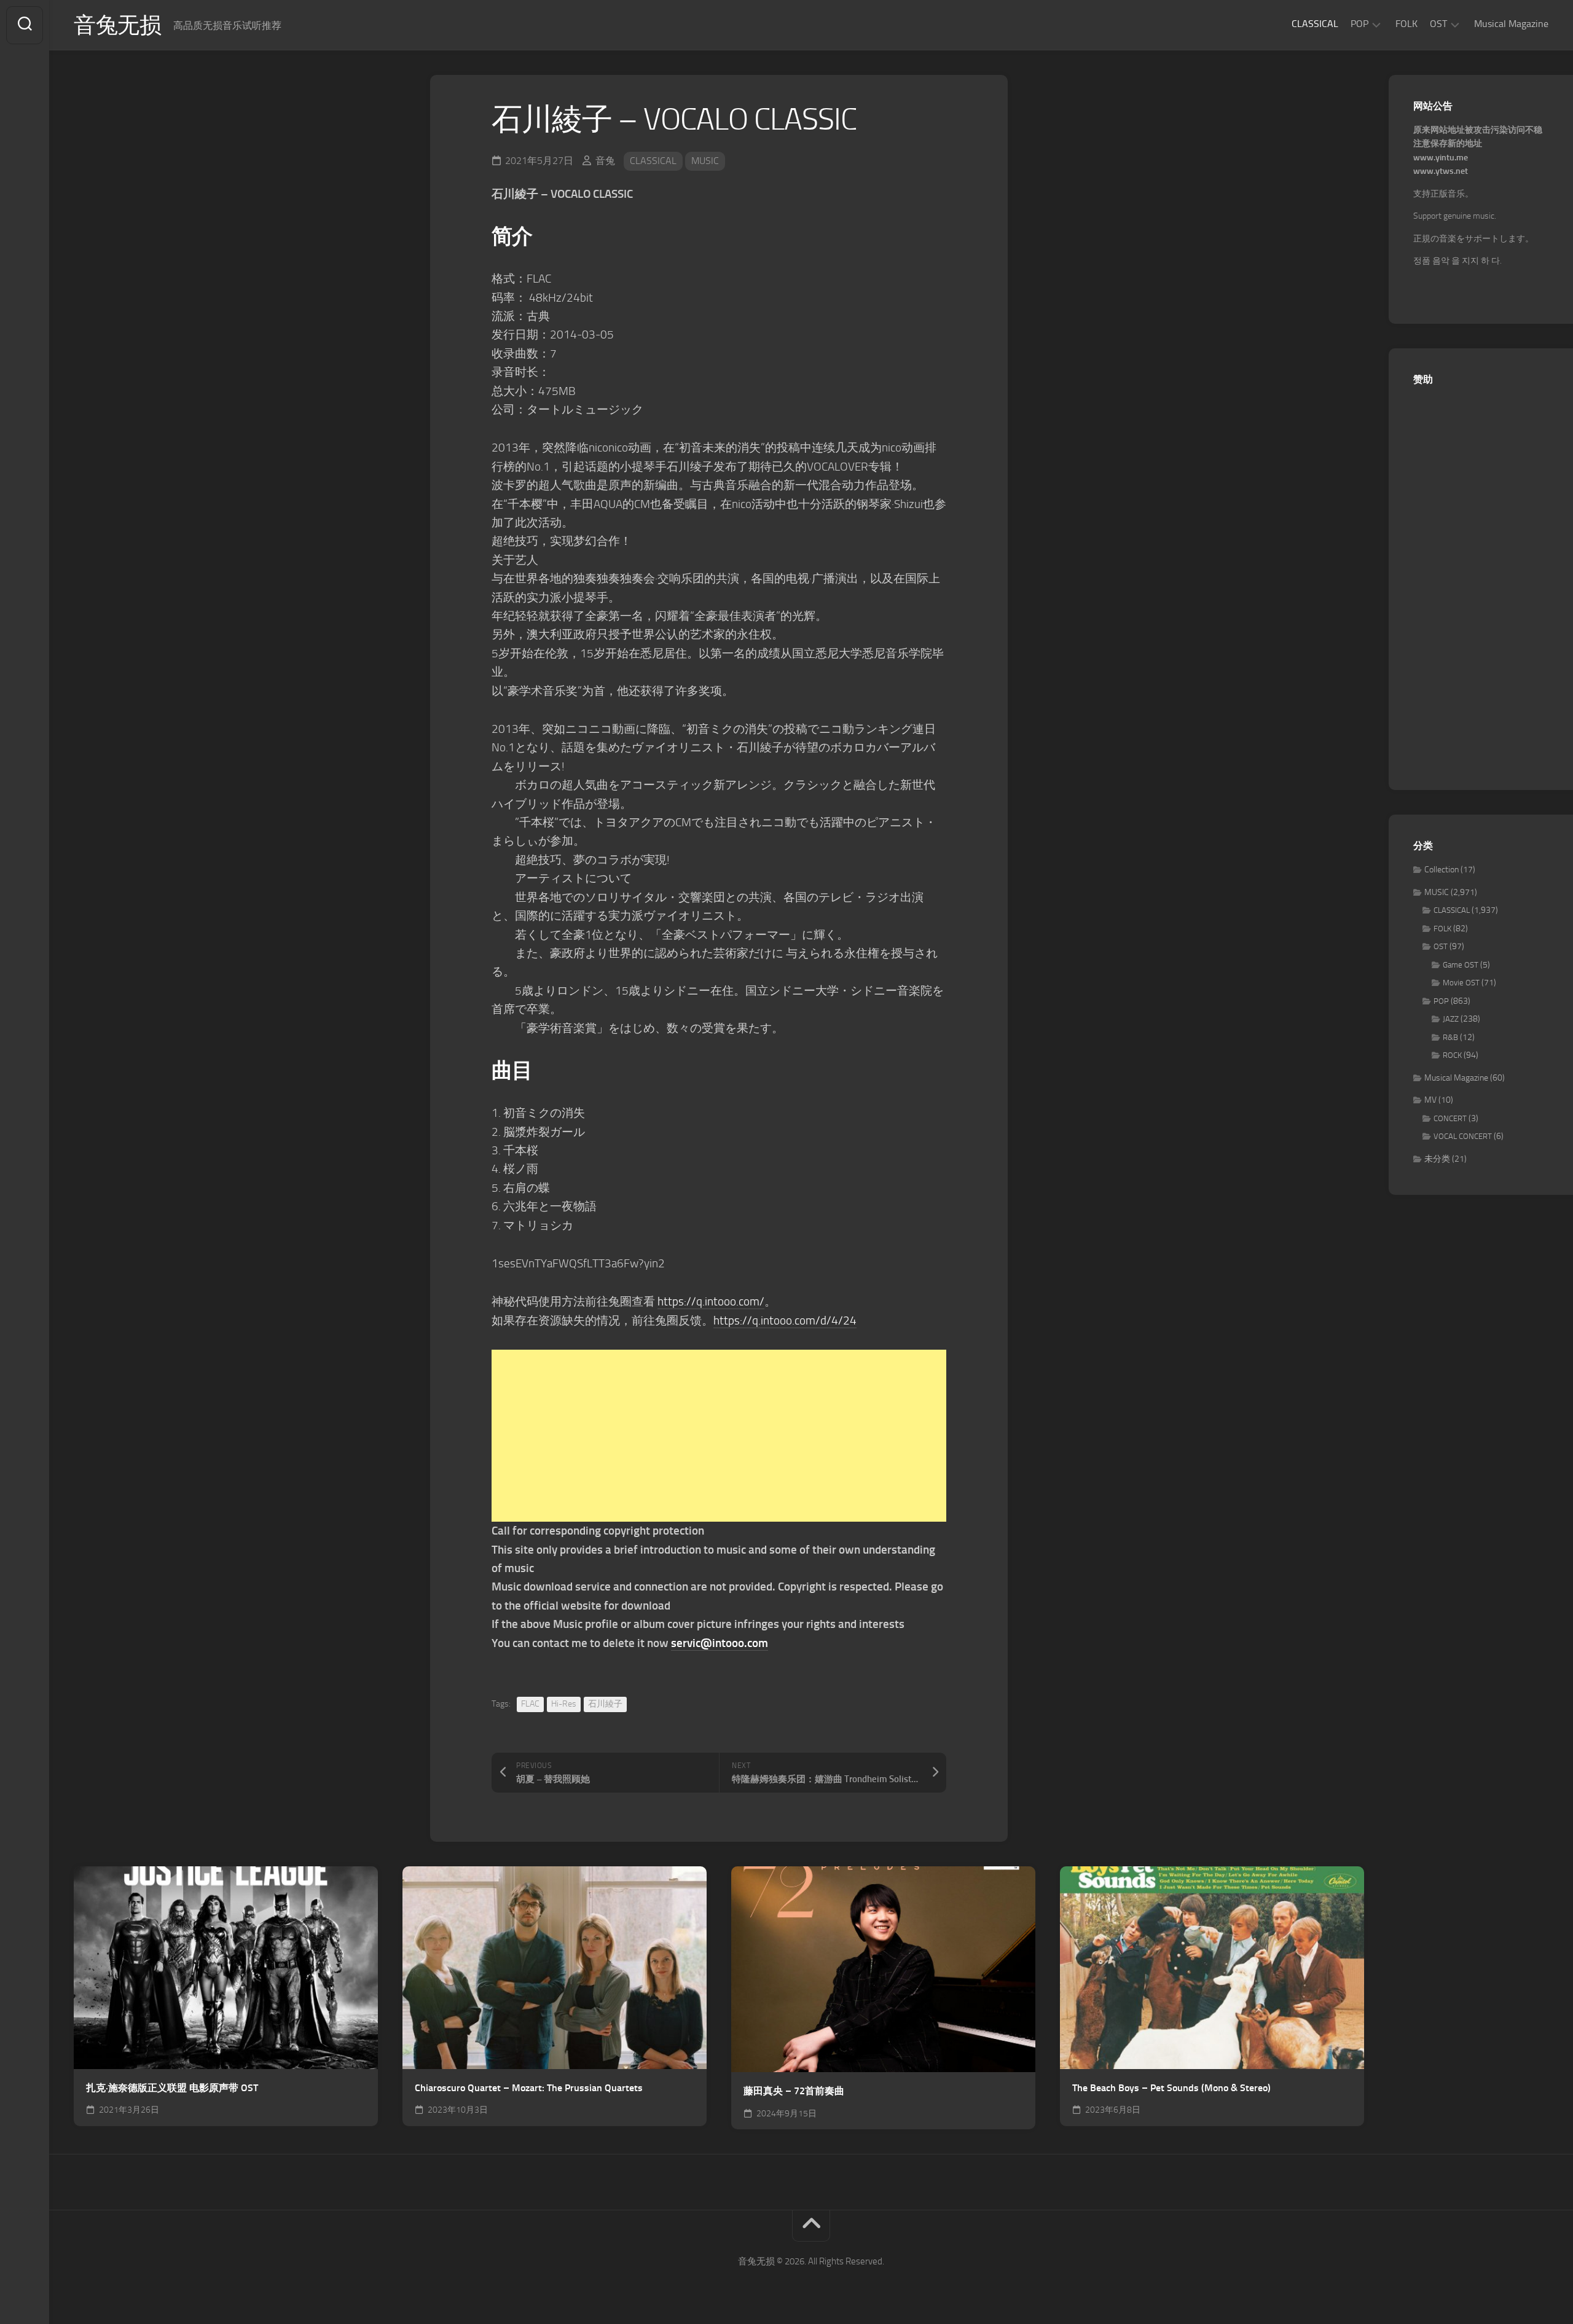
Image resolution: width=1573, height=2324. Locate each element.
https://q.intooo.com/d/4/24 (785, 1320)
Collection (1442, 870)
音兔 (605, 161)
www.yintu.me (1441, 158)
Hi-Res (564, 1704)
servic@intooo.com (720, 1643)
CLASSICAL (1315, 24)
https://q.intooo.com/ (711, 1301)
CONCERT (1450, 1118)
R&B (1450, 1037)
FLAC (530, 1704)
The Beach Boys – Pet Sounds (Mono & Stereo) (1171, 2088)
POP (1359, 24)
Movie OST (1461, 983)
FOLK (1406, 24)
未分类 (1437, 1159)
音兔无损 (117, 25)
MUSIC (705, 161)
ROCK (1452, 1055)
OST (1438, 24)
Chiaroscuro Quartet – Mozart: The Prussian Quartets (529, 2088)
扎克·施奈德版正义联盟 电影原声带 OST (172, 2088)
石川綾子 (605, 1704)
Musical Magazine (1511, 24)
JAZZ (1451, 1019)
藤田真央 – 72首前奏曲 (794, 2091)
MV (1430, 1100)
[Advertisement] (719, 1436)
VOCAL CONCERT (1463, 1136)
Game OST (1461, 965)
